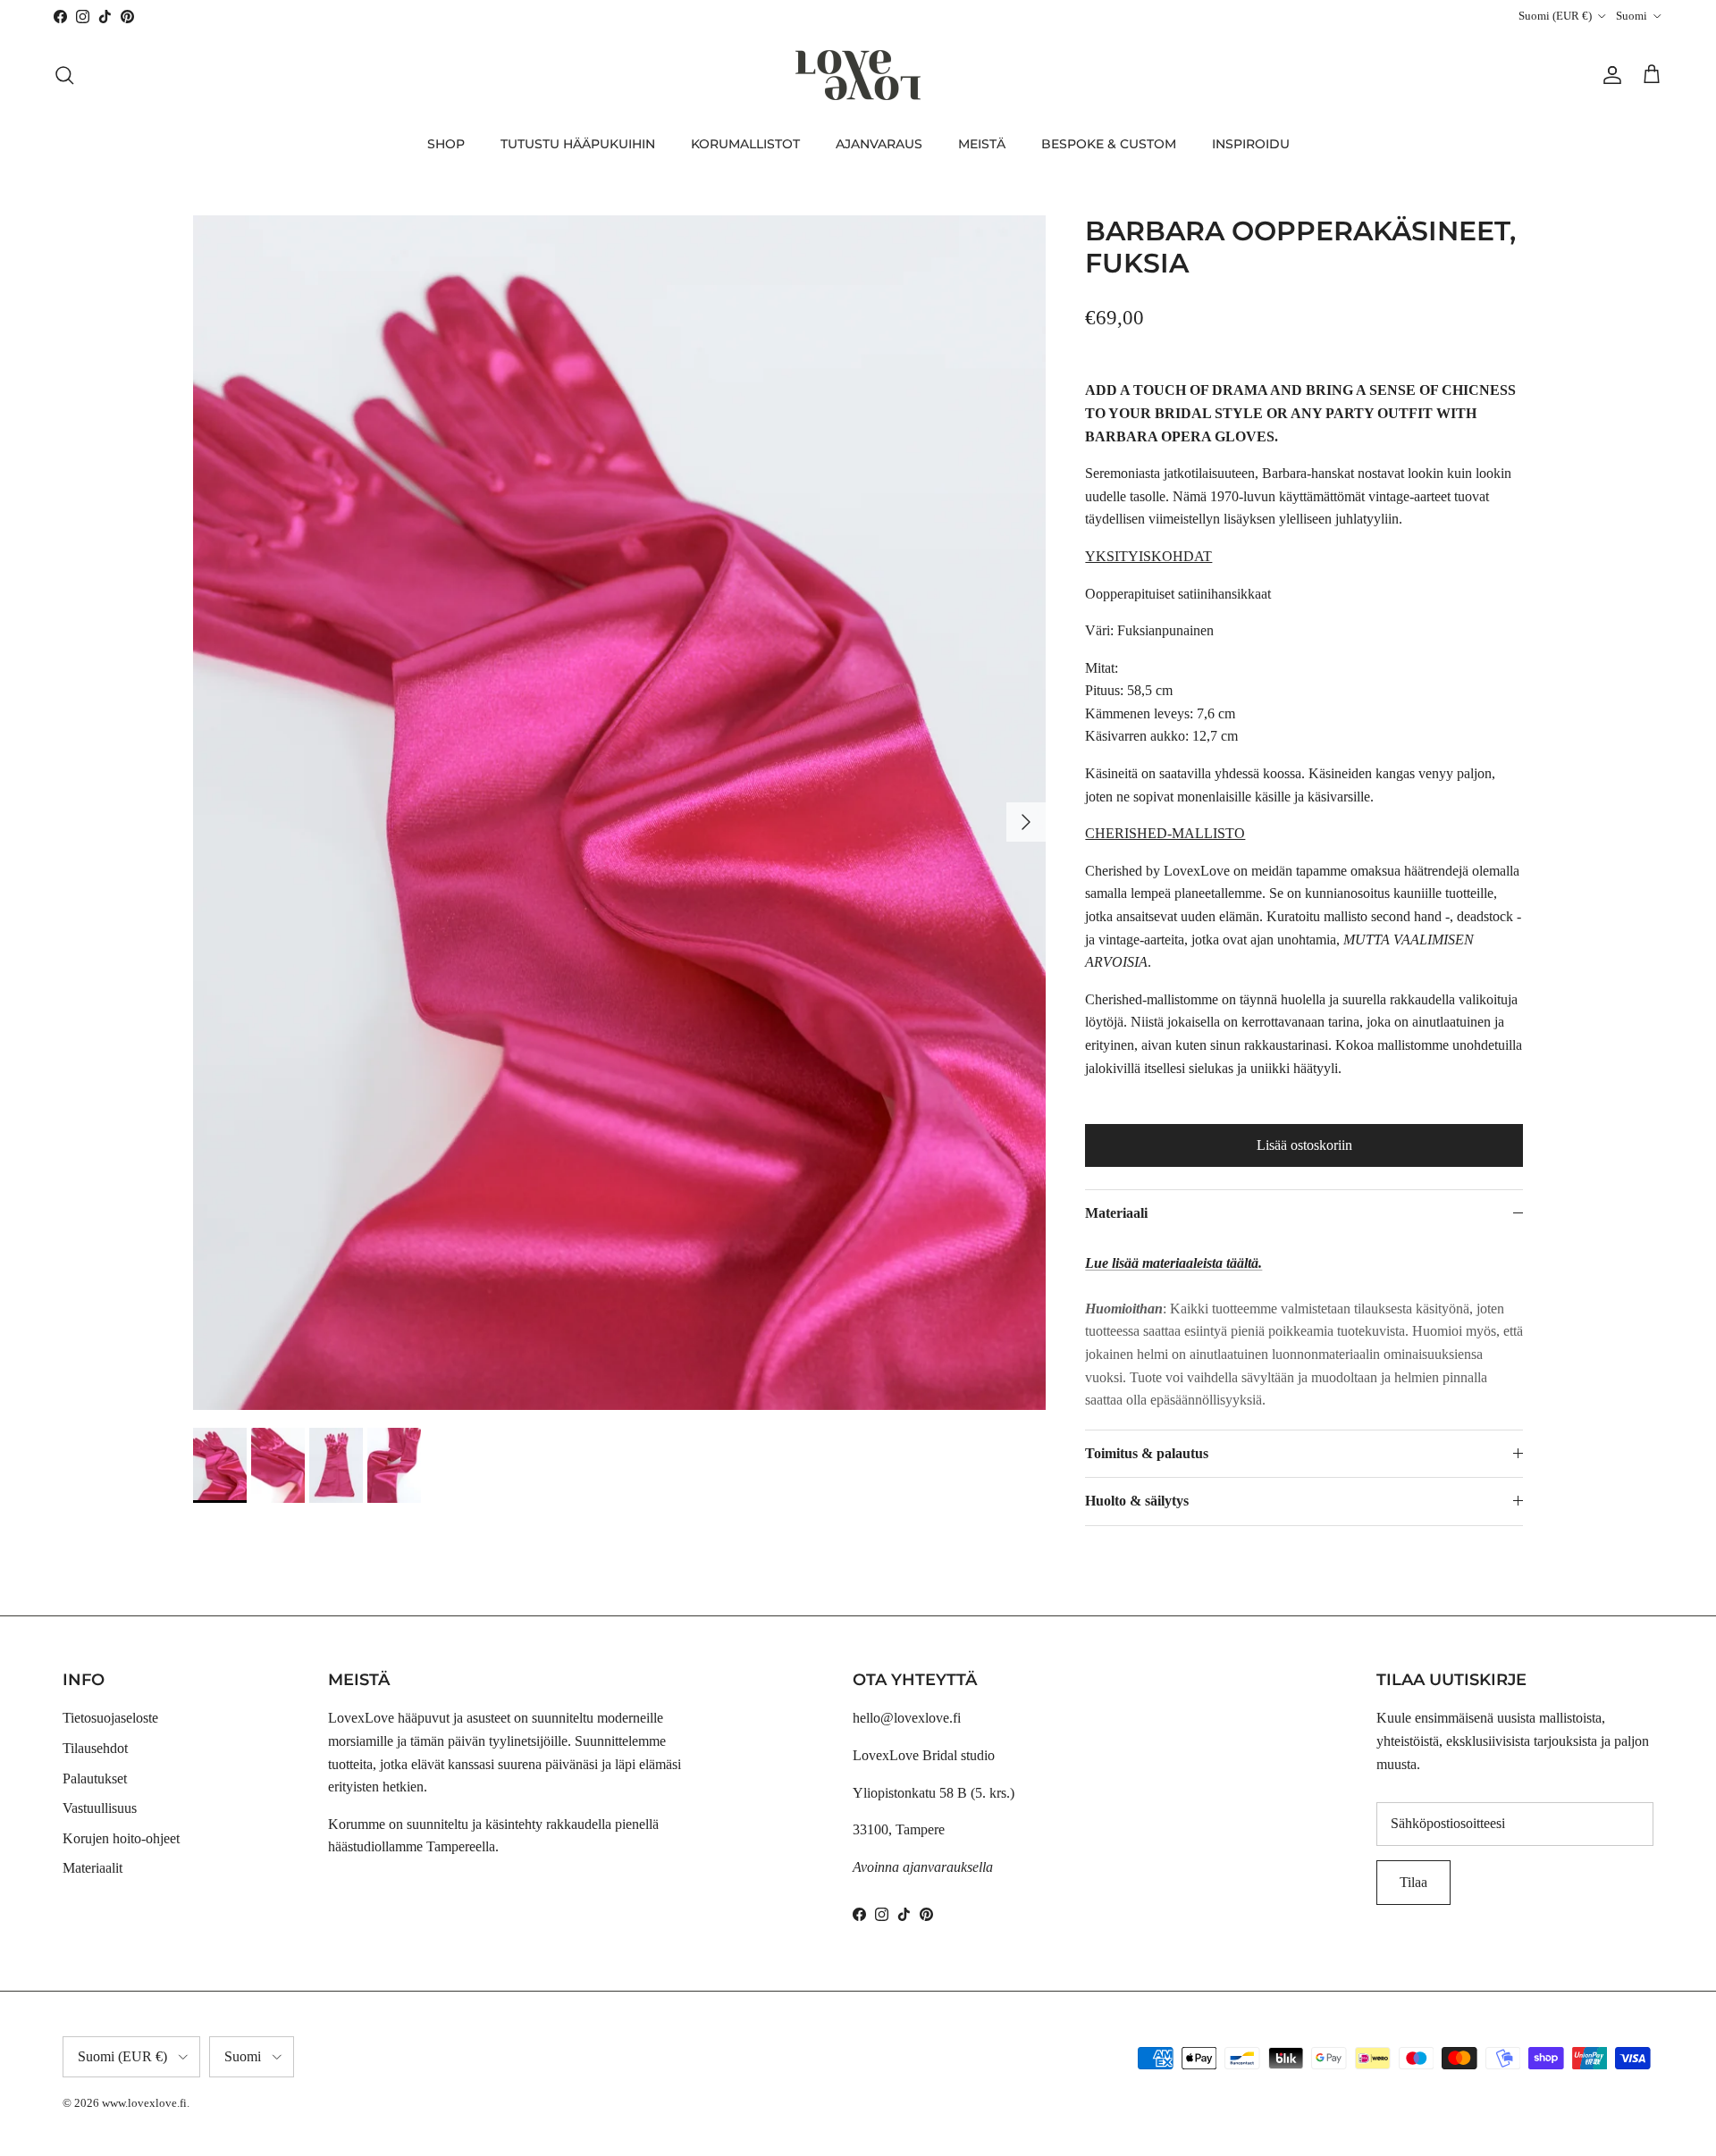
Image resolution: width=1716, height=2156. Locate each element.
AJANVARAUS (879, 144)
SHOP (446, 144)
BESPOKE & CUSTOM (1109, 144)
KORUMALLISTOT (745, 144)
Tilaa (1413, 1882)
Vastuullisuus (100, 1808)
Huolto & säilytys (1137, 1501)
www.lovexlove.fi (144, 2103)
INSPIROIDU (1251, 144)
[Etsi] (64, 75)
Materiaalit (93, 1868)
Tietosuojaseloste (110, 1718)
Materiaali (1116, 1213)
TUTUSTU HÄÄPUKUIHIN (578, 144)
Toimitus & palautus (1147, 1453)
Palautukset (95, 1778)
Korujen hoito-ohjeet (121, 1838)
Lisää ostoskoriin (1304, 1145)
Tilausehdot (95, 1748)
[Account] (1609, 75)
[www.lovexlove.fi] (858, 75)
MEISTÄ (982, 144)
